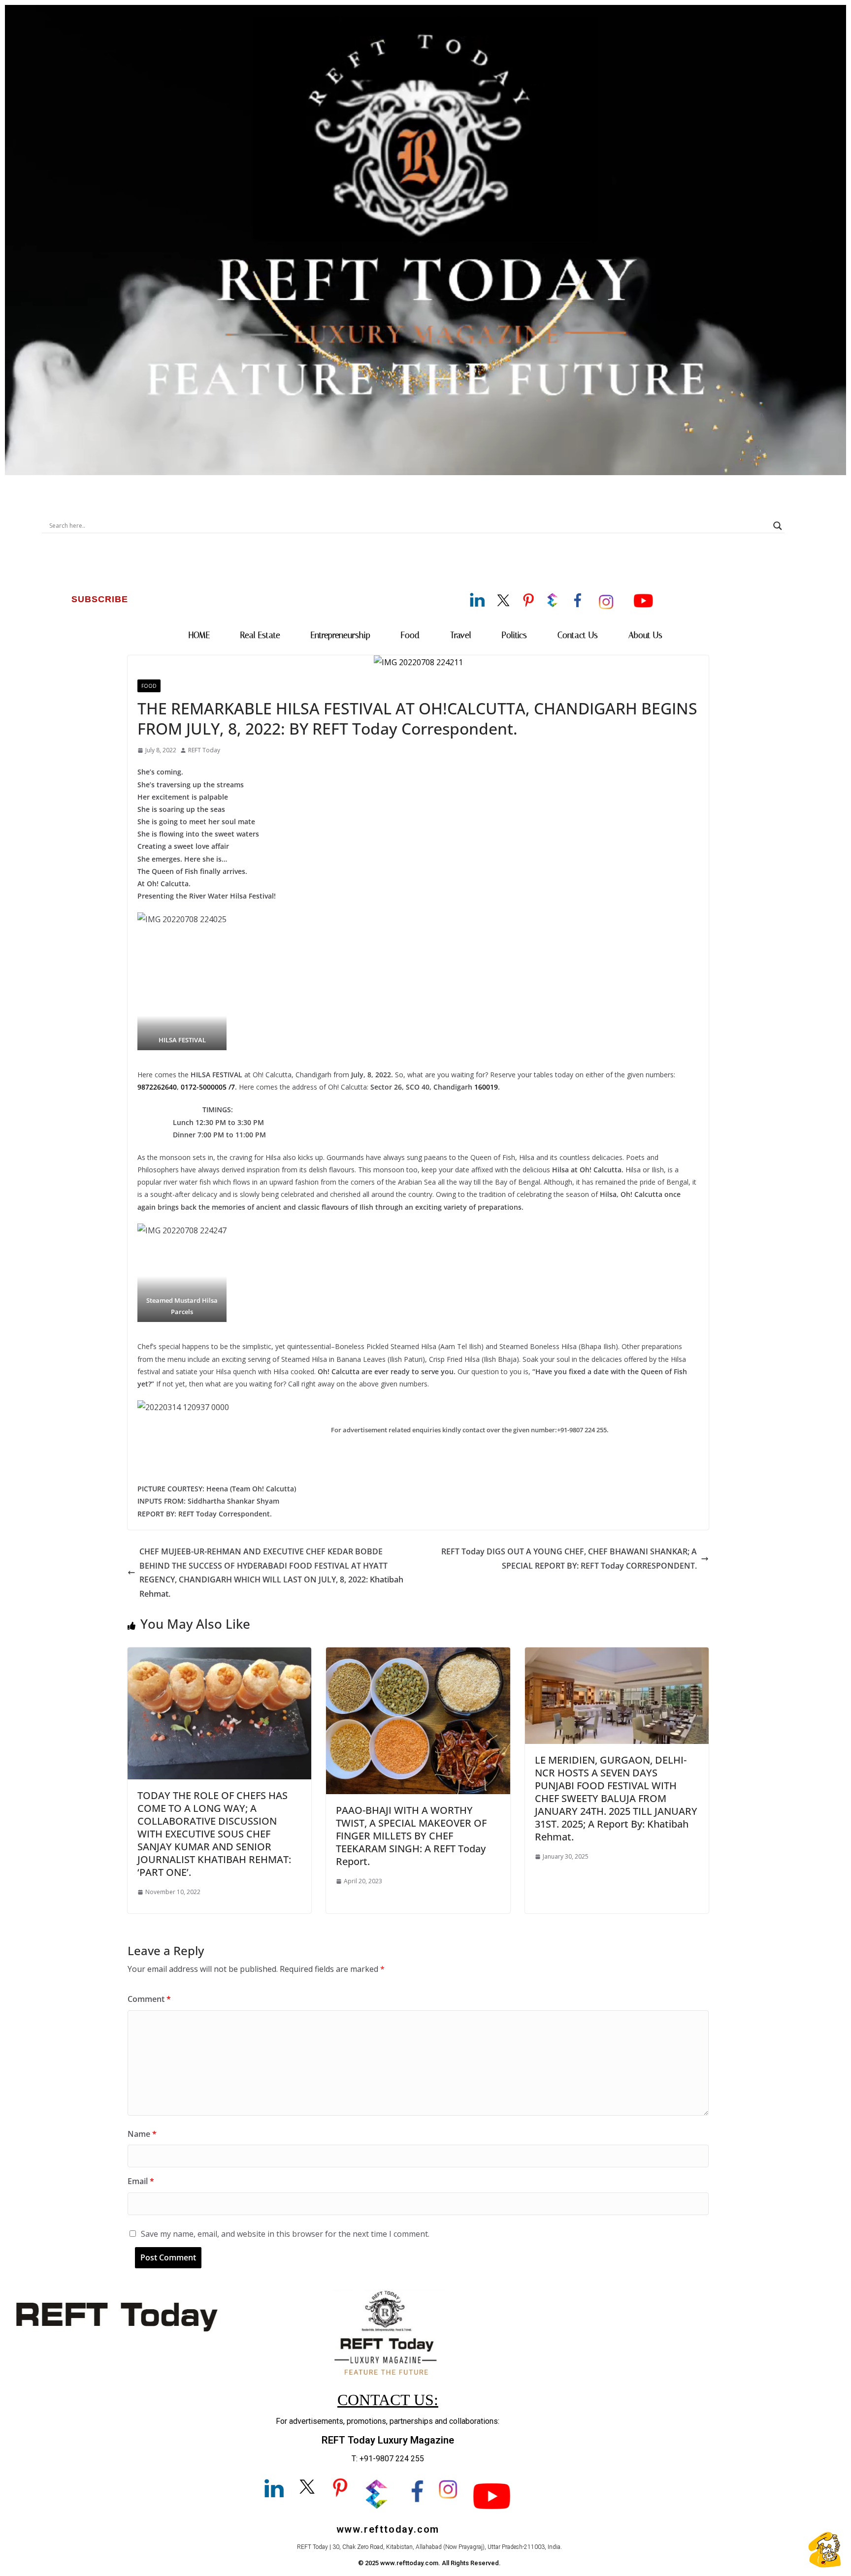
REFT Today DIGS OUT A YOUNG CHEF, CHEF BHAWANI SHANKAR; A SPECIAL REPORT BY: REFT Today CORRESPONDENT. (569, 1559)
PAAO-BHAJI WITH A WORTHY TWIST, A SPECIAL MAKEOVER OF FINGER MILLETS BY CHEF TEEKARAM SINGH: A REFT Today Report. (411, 1836)
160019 (486, 1087)
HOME (199, 635)
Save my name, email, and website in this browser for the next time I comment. (285, 2234)
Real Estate (260, 635)
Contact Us (578, 635)
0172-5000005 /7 (208, 1087)
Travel (461, 635)
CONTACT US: (388, 2400)
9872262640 (157, 1087)
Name (142, 2134)
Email (141, 2181)
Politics (514, 635)
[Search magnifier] (778, 526)
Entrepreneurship (341, 635)
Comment (149, 1999)
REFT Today (204, 750)
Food (410, 635)
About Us (645, 635)
